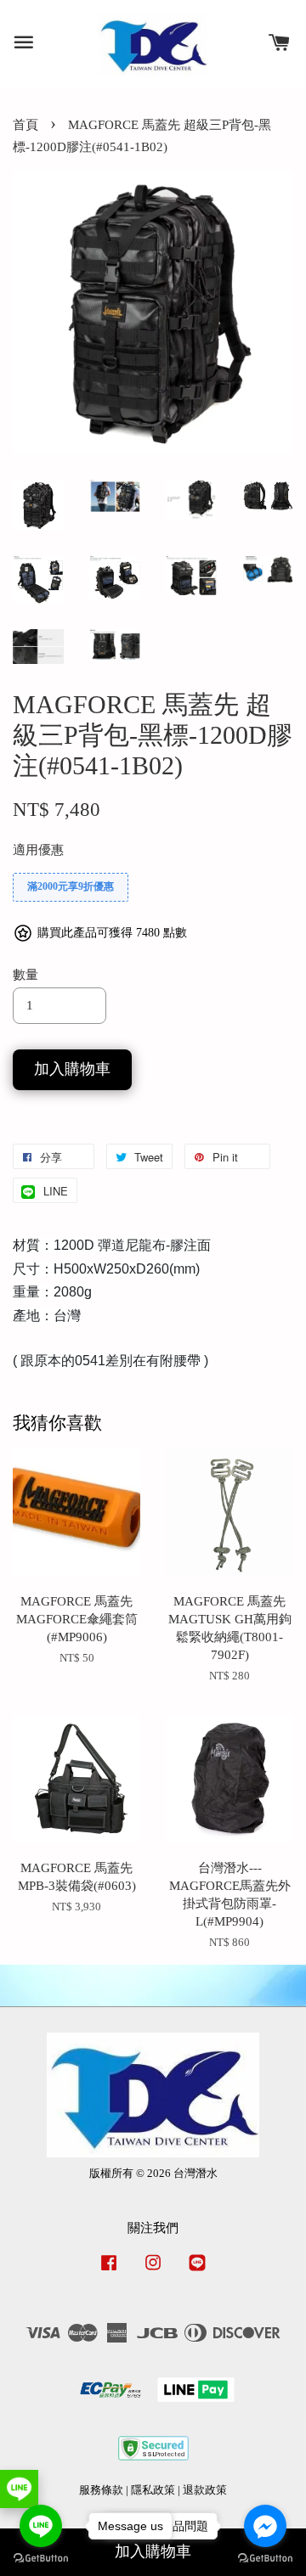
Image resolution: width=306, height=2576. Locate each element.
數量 (25, 975)
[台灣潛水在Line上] (197, 2271)
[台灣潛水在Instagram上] (153, 2271)
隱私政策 (153, 2490)
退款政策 (205, 2490)
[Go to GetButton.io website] (265, 2559)
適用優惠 (38, 850)
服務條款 (101, 2490)
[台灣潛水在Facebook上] (109, 2271)
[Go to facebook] (265, 2526)
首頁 (25, 125)
